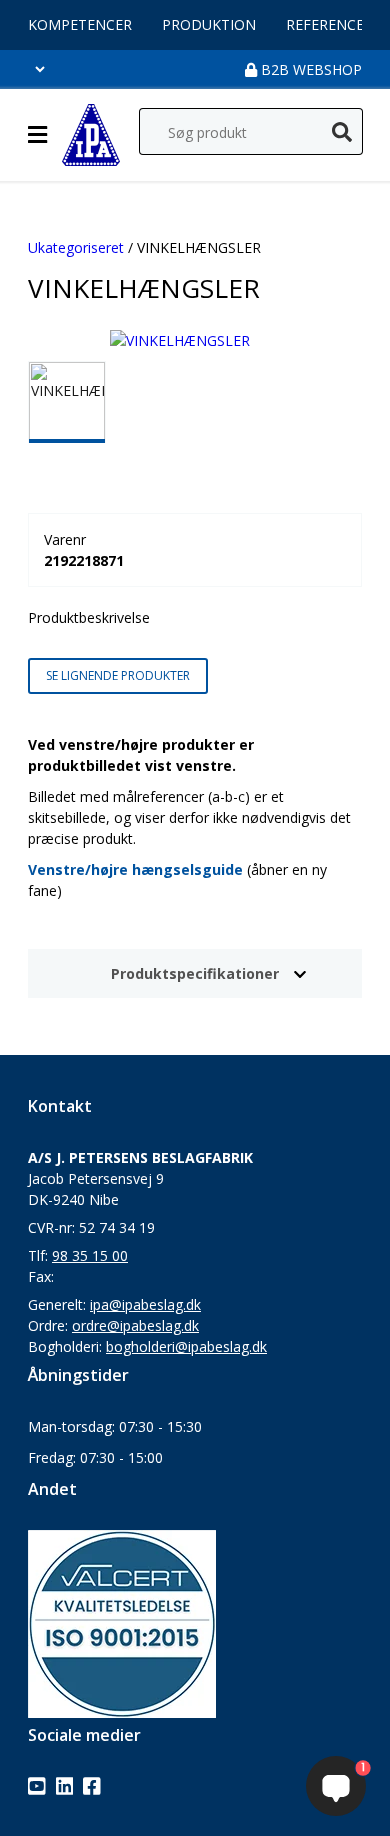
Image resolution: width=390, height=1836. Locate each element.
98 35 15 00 (90, 1255)
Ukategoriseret (76, 247)
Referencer (329, 24)
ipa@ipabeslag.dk (145, 1304)
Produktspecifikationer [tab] (195, 973)
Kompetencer (80, 24)
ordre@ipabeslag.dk (135, 1325)
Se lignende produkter (118, 675)
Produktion (209, 24)
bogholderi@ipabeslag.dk (186, 1346)
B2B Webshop (309, 69)
